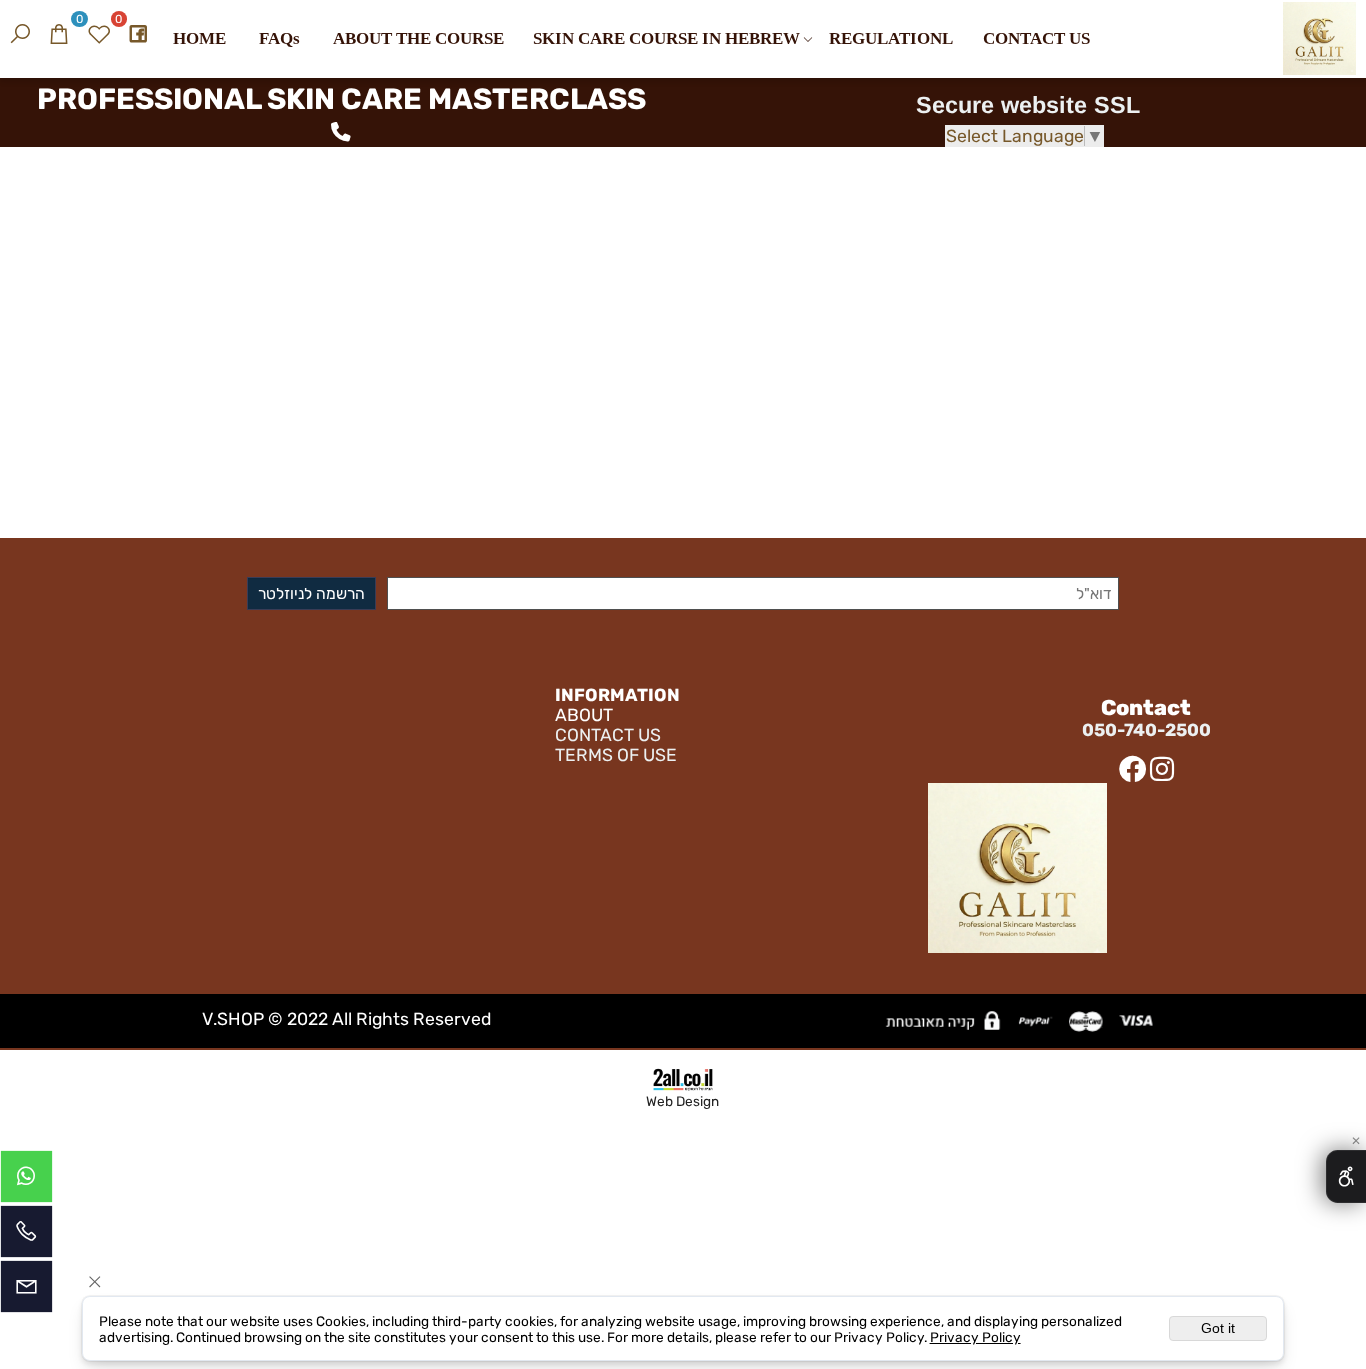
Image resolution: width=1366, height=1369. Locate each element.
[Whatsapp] (26, 1181)
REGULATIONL (891, 38)
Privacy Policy (975, 1337)
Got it (1218, 1328)
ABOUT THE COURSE (418, 38)
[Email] (26, 1291)
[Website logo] (1319, 45)
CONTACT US (1036, 38)
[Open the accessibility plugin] (1346, 1176)
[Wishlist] (99, 32)
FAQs (279, 38)
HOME (199, 38)
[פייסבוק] (138, 32)
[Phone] (26, 1236)
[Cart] (59, 32)
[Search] (20, 32)
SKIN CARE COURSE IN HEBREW (666, 38)
